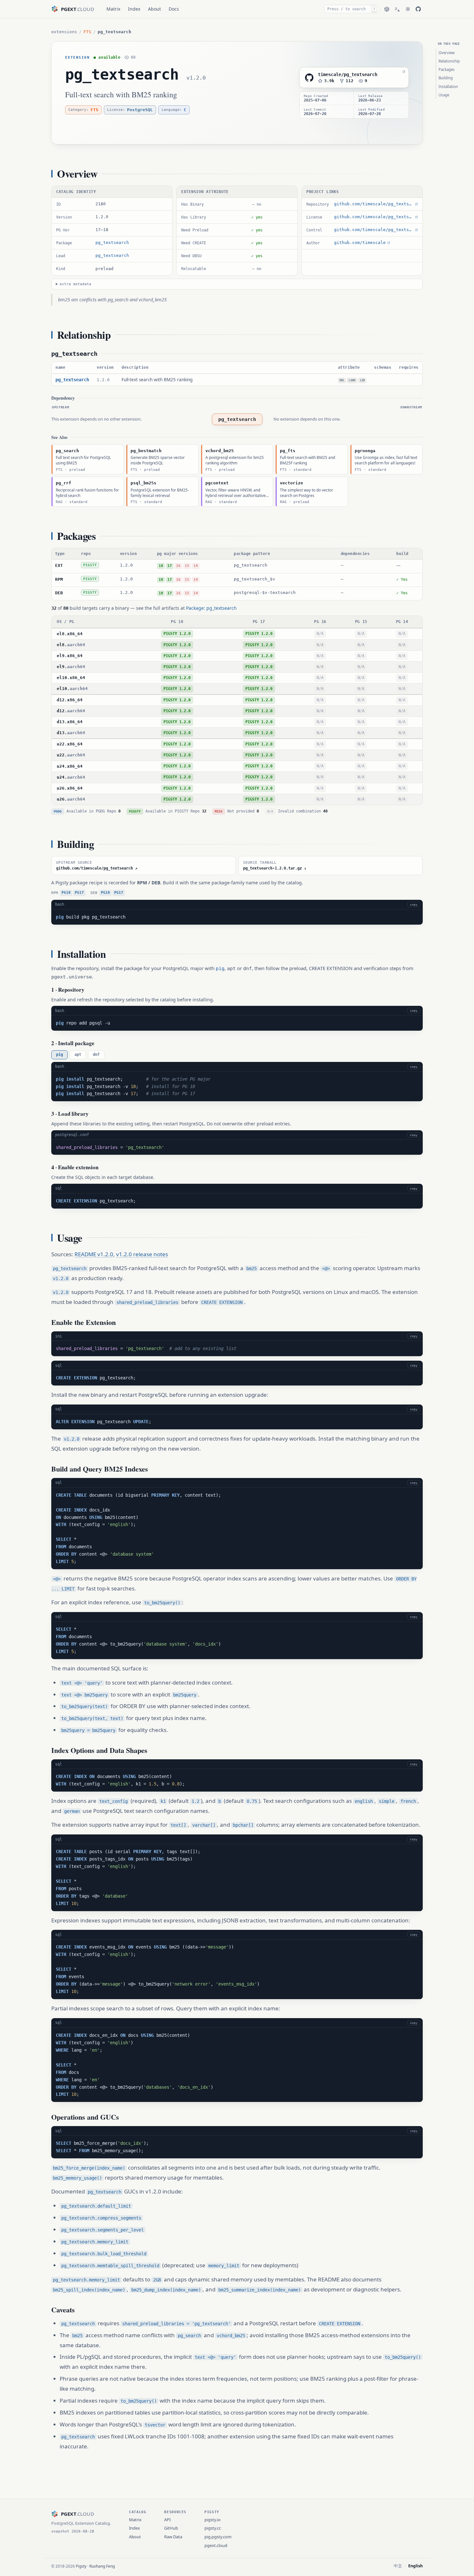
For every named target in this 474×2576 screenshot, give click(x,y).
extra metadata (75, 284)
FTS (87, 32)
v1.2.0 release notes (142, 1254)
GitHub (171, 2528)
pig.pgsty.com (218, 2537)
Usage (444, 95)
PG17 (79, 893)
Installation (448, 87)
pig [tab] (59, 1055)
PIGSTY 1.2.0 (177, 634)
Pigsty (81, 2566)
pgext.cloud (216, 2545)
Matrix (113, 9)
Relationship (449, 61)
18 (161, 566)
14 (196, 566)
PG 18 (177, 622)
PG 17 (259, 622)
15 (187, 566)
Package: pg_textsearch (211, 608)
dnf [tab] (96, 1055)
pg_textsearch (122, 74)
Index (134, 9)
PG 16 (320, 622)
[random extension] (387, 9)
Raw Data (173, 2537)
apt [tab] (78, 1055)
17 (170, 566)
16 (178, 566)
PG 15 (361, 622)
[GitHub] (418, 9)
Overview (447, 53)
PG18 (66, 893)
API (167, 2520)
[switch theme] (408, 9)
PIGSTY (90, 565)
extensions (64, 32)
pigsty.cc (213, 2528)
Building (446, 78)
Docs (174, 9)
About (154, 9)
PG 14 (402, 622)
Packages (447, 69)
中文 (398, 2566)
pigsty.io (212, 2520)
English (415, 2566)
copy (414, 904)
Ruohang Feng (102, 2566)
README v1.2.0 (94, 1254)
